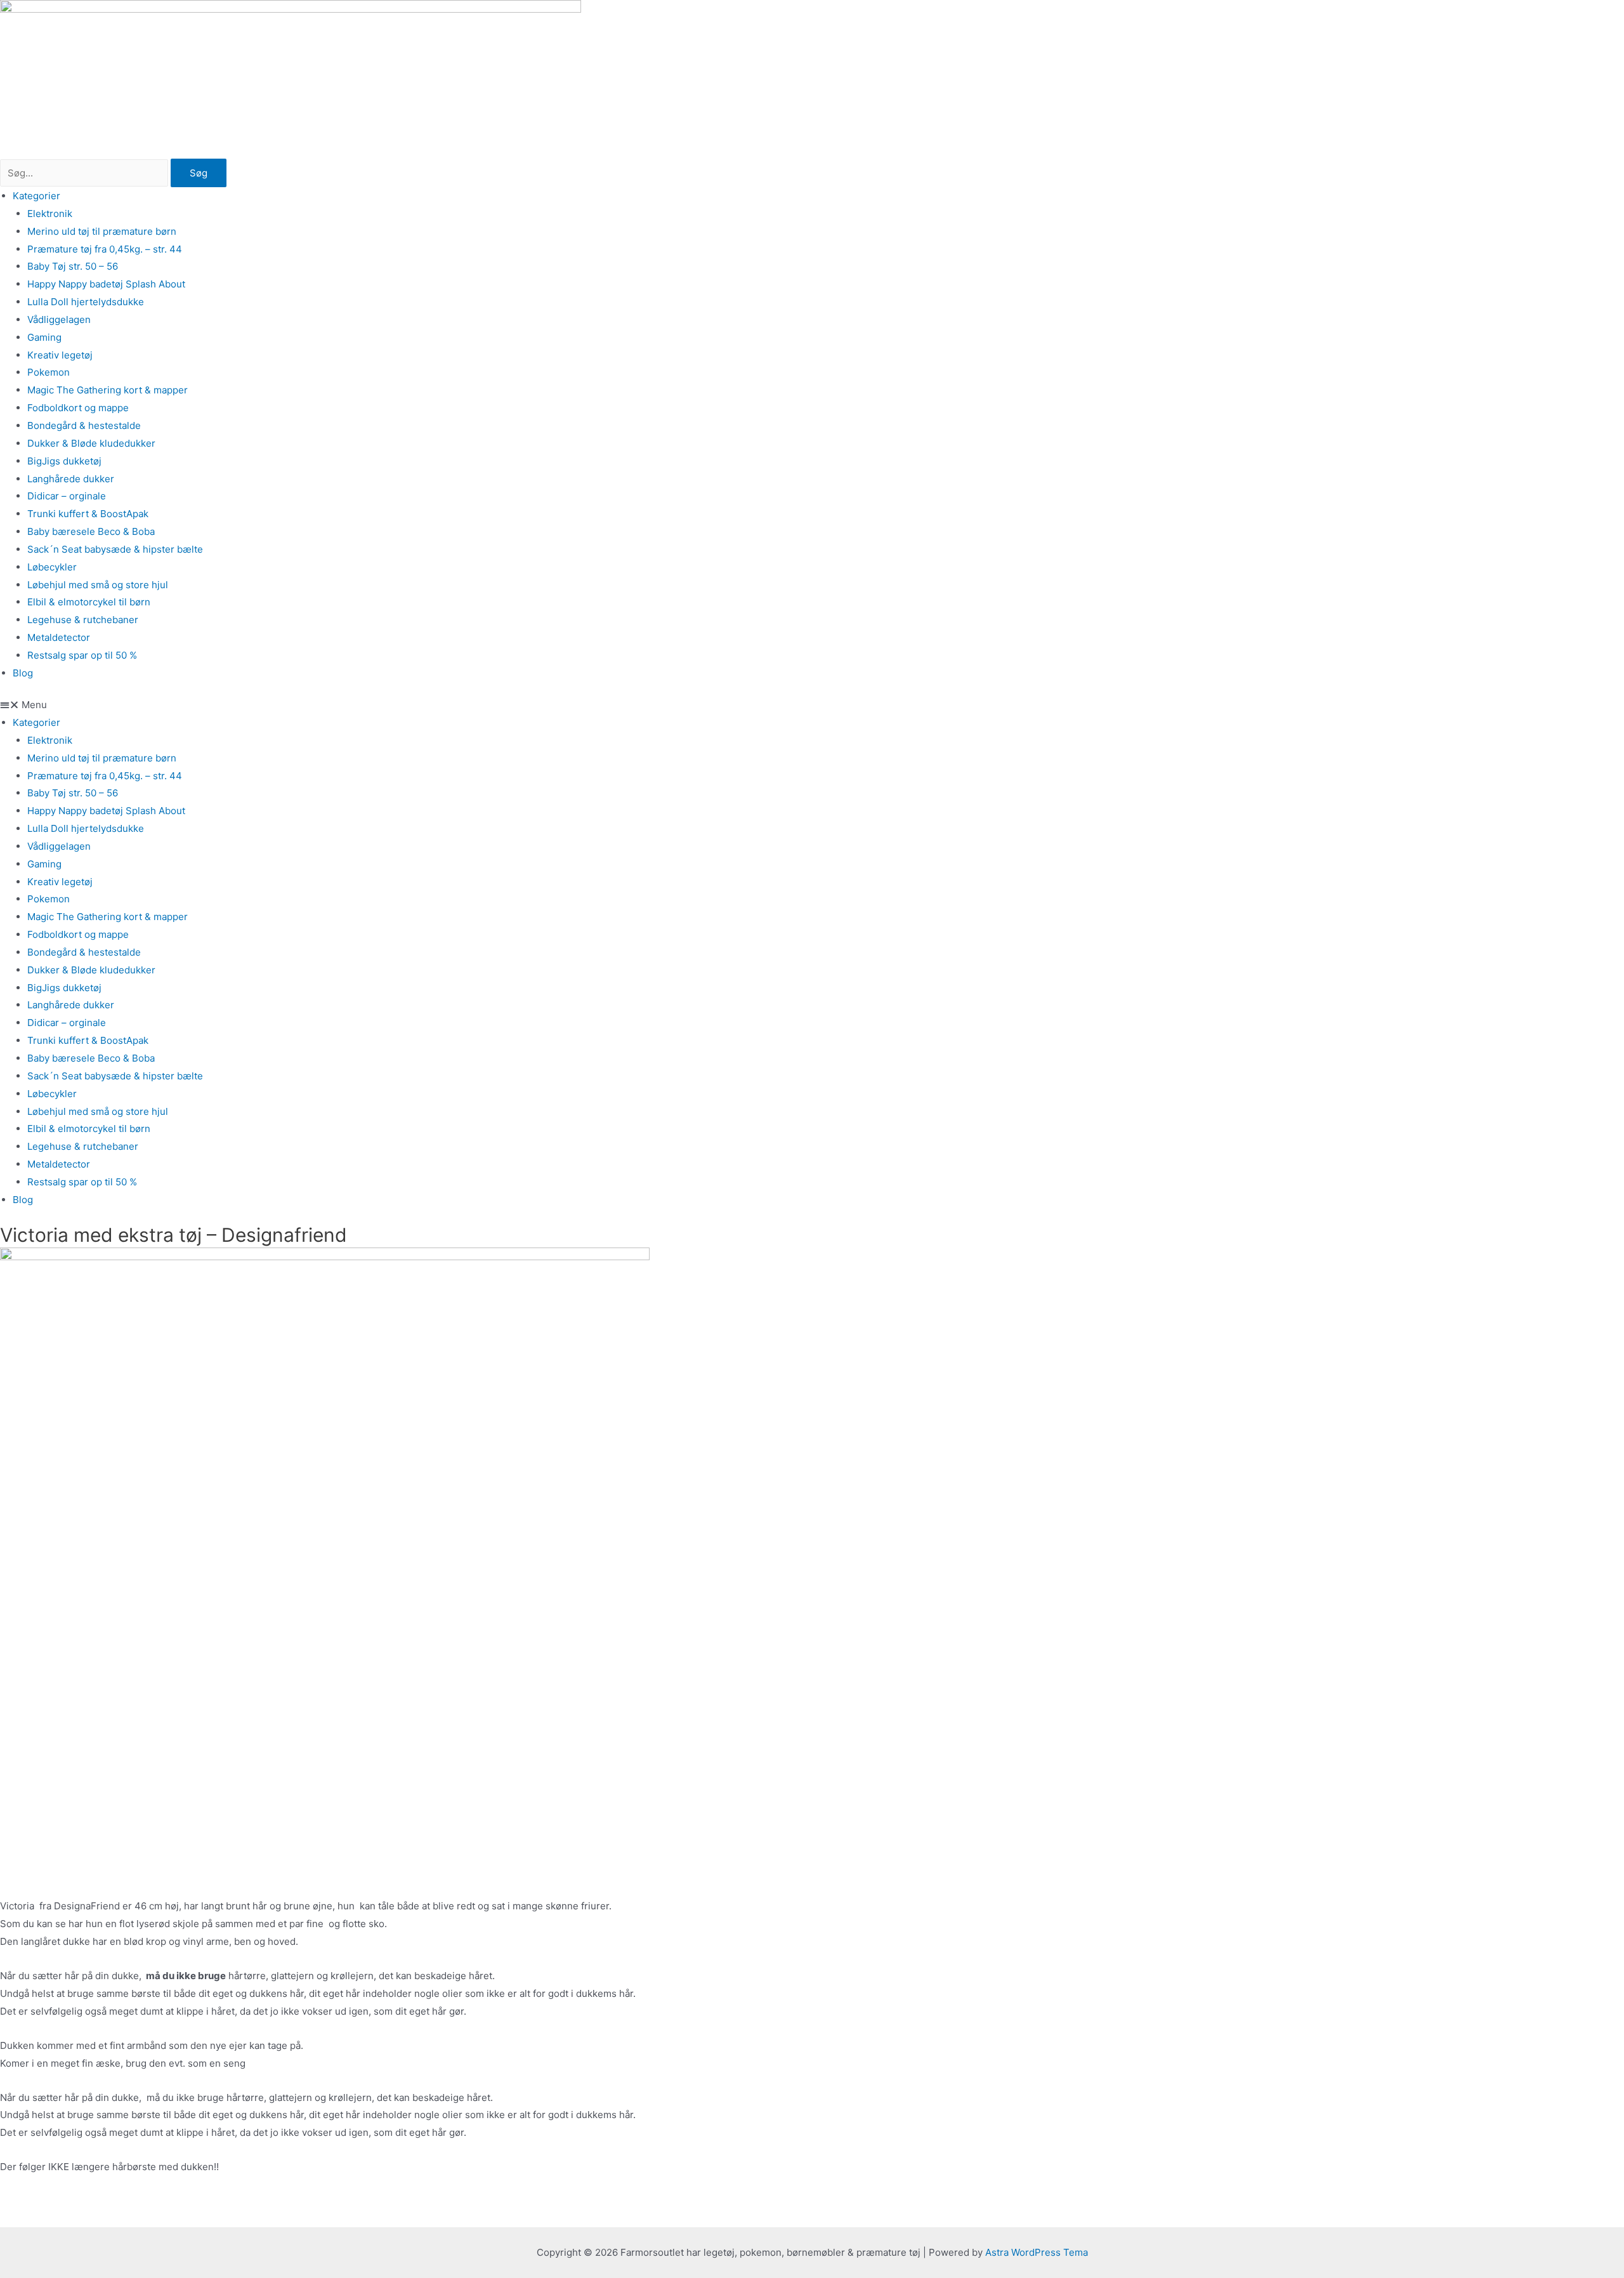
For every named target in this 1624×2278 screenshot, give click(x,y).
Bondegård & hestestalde (84, 425)
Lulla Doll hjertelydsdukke (86, 302)
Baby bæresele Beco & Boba (91, 531)
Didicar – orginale (67, 496)
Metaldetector (59, 637)
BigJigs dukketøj (64, 461)
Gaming (44, 337)
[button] (812, 705)
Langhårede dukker (71, 479)
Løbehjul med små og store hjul (98, 585)
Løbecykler (52, 567)
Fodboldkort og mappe (78, 408)
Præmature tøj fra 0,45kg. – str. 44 (105, 249)
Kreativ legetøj (60, 355)
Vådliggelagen (59, 319)
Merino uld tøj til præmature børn (102, 231)
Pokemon (49, 372)
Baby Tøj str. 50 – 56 (73, 266)
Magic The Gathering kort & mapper (108, 390)
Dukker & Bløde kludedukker (91, 443)
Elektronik (50, 214)
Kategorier (36, 196)
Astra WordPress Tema (1037, 2252)
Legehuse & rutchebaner (83, 620)
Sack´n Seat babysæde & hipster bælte (115, 549)
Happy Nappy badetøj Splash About (106, 284)
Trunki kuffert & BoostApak (88, 514)
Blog (23, 673)
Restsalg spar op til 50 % (82, 655)
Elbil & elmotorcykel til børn (89, 602)
